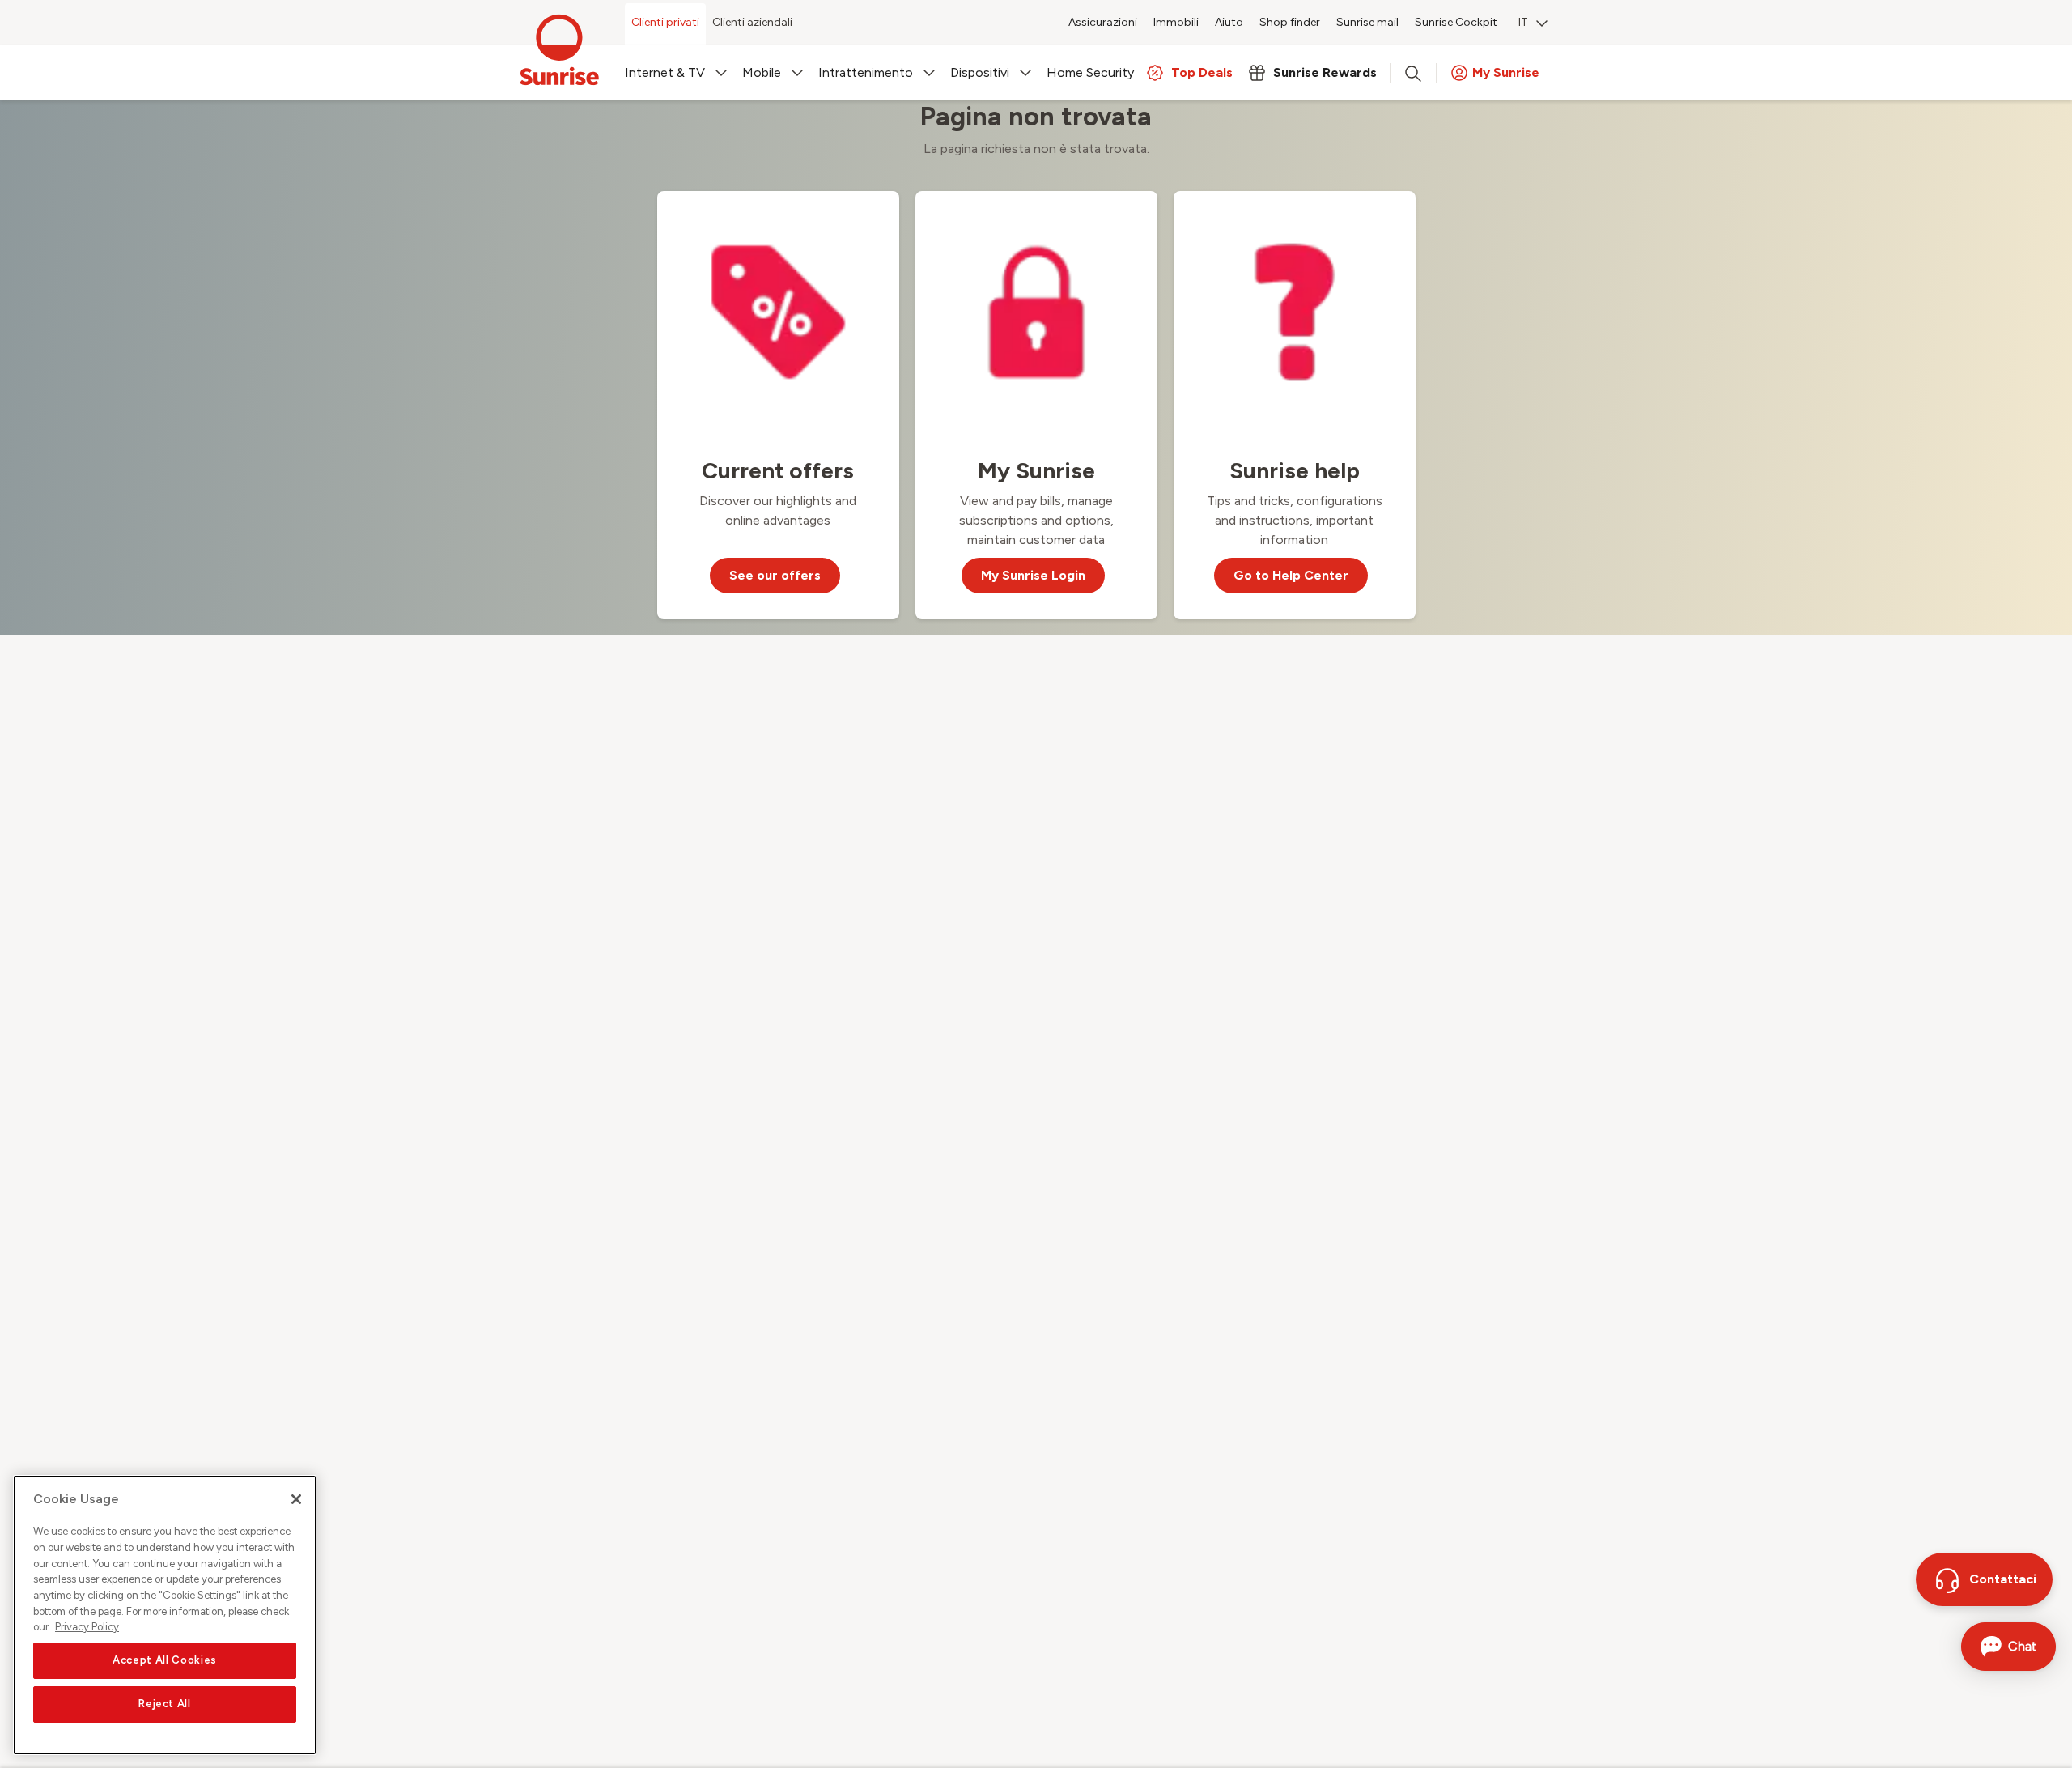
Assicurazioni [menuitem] (1103, 22)
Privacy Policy (87, 1627)
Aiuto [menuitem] (1229, 22)
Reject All (165, 1704)
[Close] (296, 1499)
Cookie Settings (200, 1595)
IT (1523, 22)
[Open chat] (2008, 1647)
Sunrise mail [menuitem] (1367, 22)
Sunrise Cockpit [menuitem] (1456, 22)
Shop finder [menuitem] (1290, 22)
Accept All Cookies (165, 1661)
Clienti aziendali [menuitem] (752, 22)
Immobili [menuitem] (1176, 22)
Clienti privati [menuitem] (665, 22)
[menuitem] (1533, 24)
